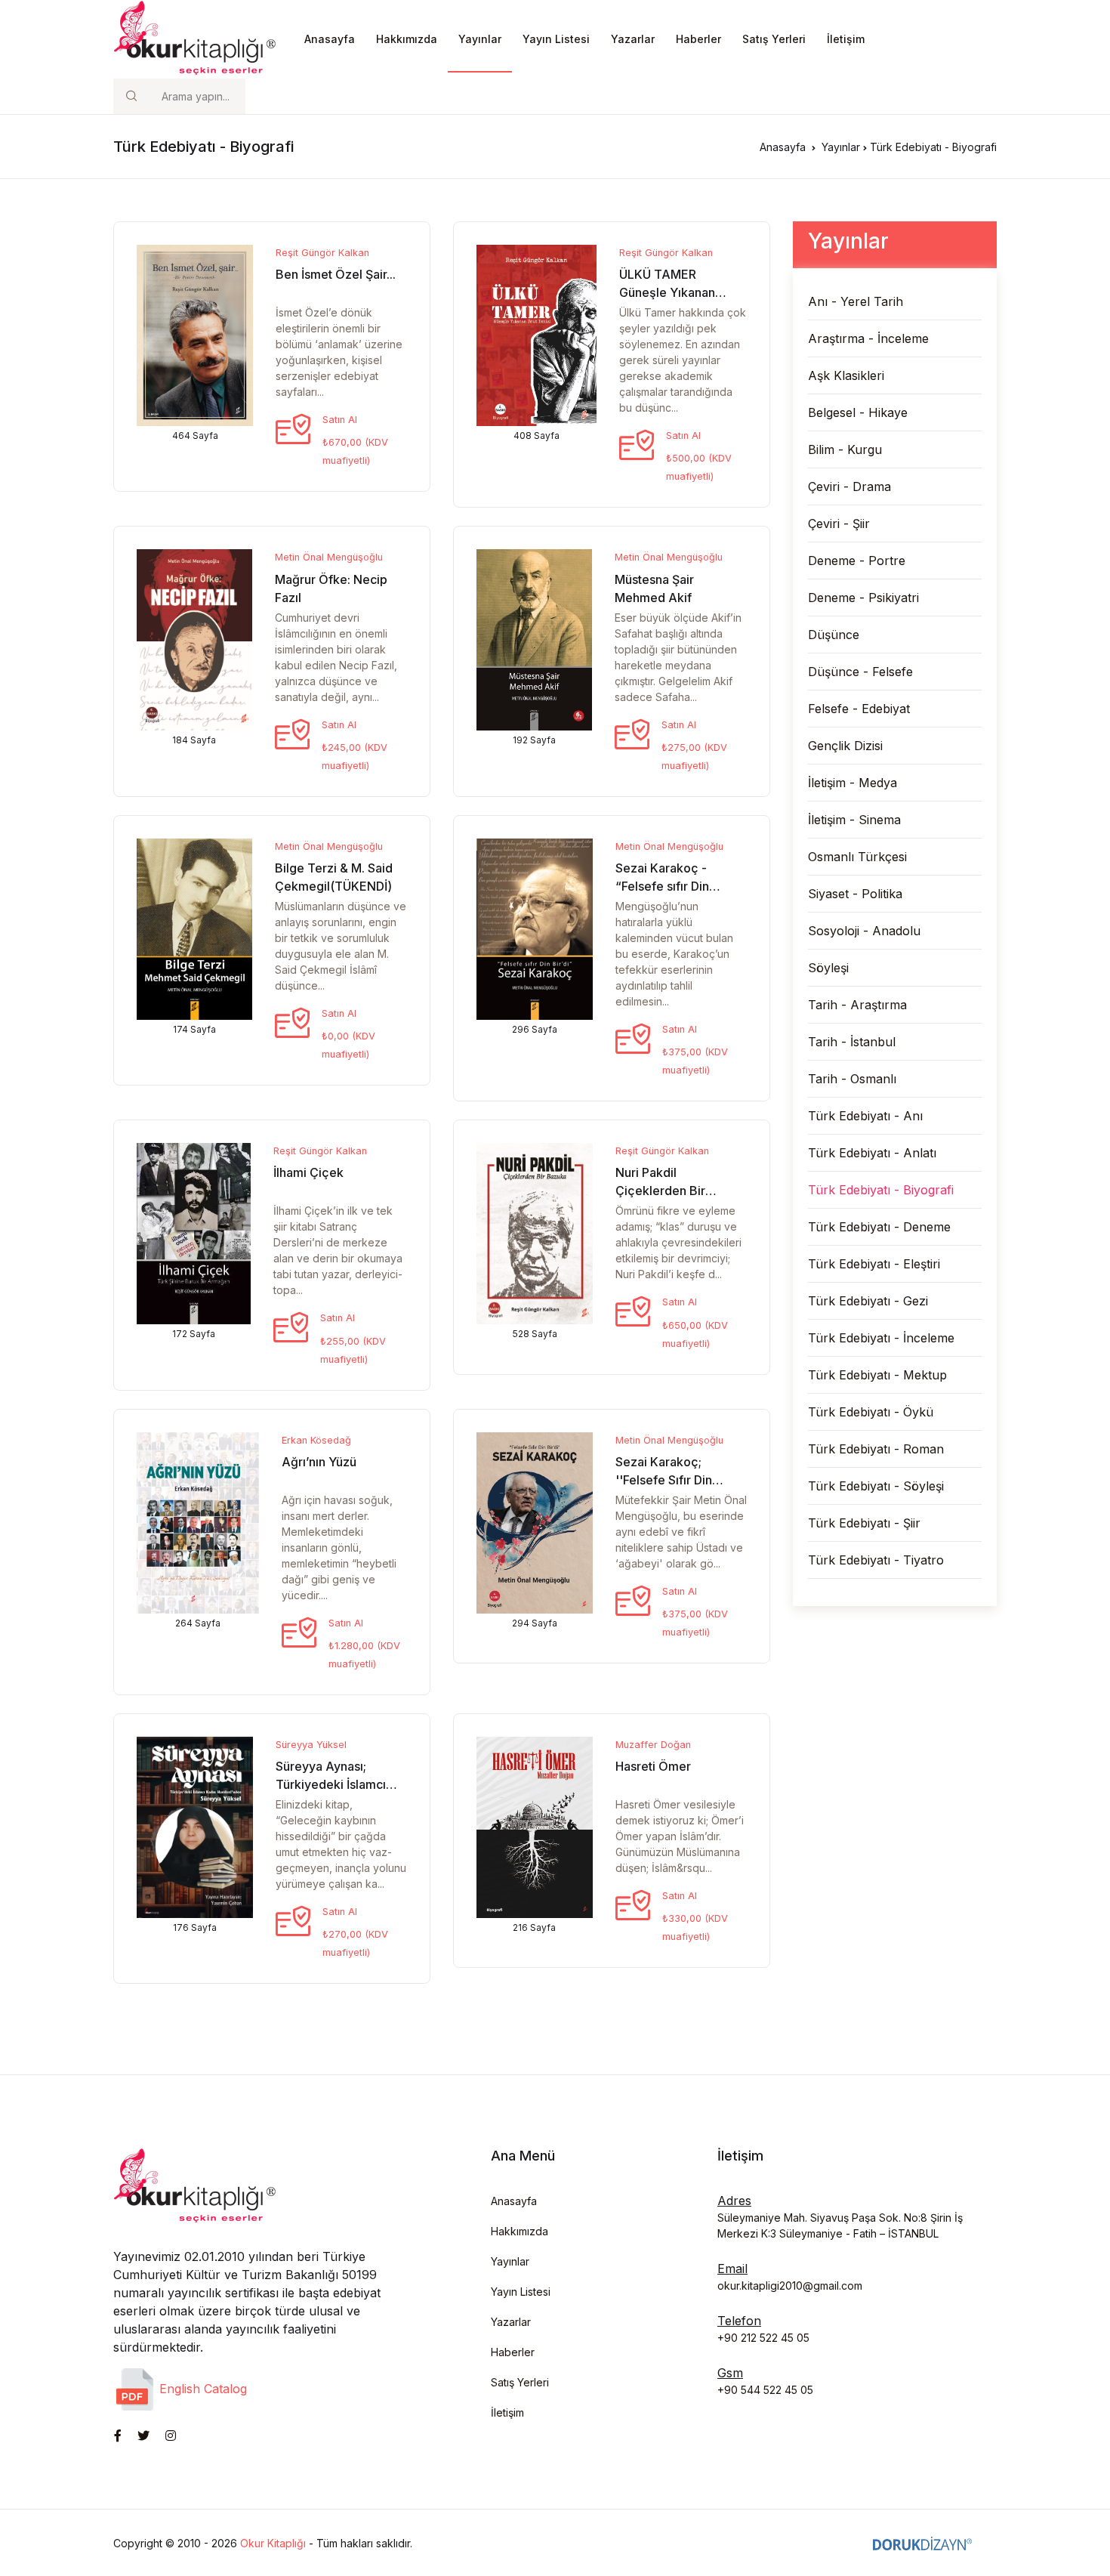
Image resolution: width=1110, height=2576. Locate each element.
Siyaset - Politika (855, 894)
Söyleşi (828, 968)
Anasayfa (330, 39)
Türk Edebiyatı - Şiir (864, 1523)
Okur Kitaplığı (273, 2543)
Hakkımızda (407, 39)
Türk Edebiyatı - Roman (876, 1449)
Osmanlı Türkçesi (857, 857)
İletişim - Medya (853, 783)
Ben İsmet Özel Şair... (336, 274)
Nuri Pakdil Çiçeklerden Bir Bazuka (660, 1191)
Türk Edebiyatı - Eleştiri (874, 1264)
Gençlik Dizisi (845, 746)
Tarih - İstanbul (852, 1042)
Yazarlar (633, 39)
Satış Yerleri (774, 39)
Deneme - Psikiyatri (863, 598)
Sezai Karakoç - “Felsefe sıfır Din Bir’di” (662, 886)
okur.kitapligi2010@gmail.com (790, 2286)
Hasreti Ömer (653, 1766)
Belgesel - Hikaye (858, 412)
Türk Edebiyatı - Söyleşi (876, 1486)
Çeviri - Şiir (839, 524)
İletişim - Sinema (854, 820)
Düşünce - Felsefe (860, 672)
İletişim (846, 39)
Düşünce (834, 635)
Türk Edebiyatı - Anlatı (872, 1153)
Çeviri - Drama (849, 486)
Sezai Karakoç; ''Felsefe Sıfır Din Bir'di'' (664, 1480)
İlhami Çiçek (308, 1172)
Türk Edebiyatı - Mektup (877, 1375)
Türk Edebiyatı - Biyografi (881, 1190)
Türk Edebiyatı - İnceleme (881, 1338)
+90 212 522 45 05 (763, 2338)
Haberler (698, 39)
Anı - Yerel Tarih (856, 301)
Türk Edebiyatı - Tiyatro (876, 1560)
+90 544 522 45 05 (765, 2390)
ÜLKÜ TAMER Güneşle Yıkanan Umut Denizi (667, 292)
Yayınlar (480, 39)
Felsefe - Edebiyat (859, 709)
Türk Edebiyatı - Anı (865, 1116)
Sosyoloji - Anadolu (864, 931)
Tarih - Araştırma (857, 1005)
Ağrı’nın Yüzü (319, 1462)
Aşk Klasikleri (846, 375)
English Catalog (201, 2389)
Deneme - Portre (857, 561)
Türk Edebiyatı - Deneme (879, 1227)
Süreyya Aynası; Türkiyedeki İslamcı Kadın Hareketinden (332, 1784)
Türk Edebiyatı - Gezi (868, 1301)
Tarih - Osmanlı (852, 1079)
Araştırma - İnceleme (868, 338)
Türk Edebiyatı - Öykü (871, 1412)
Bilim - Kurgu (845, 449)
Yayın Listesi (556, 39)
